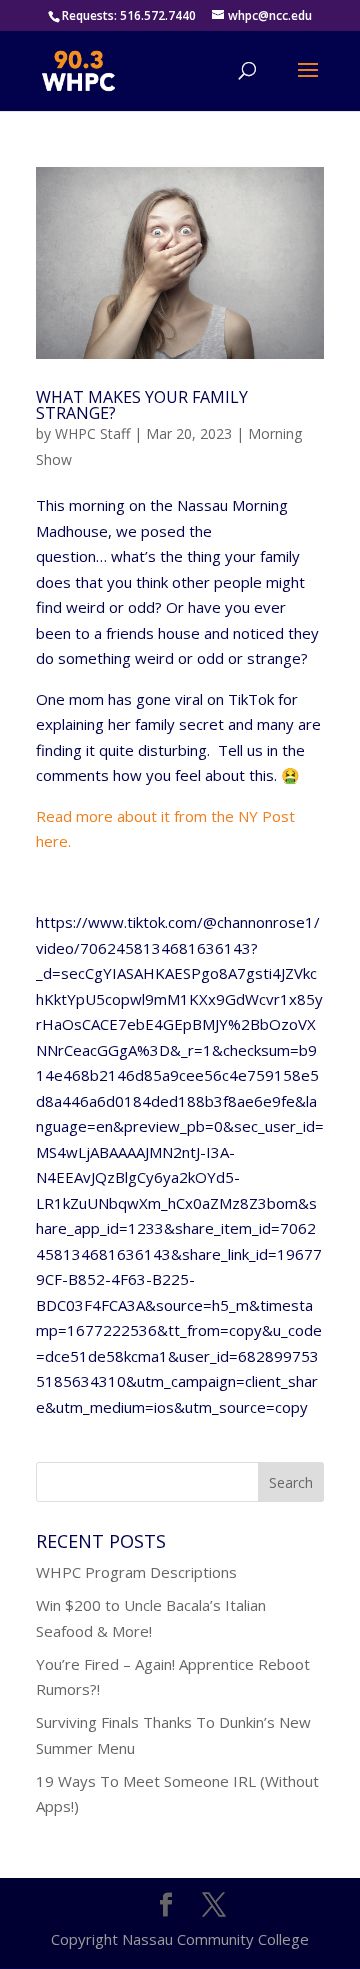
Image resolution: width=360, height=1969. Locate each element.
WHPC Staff (92, 433)
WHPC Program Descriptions (136, 1572)
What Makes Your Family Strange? (142, 405)
